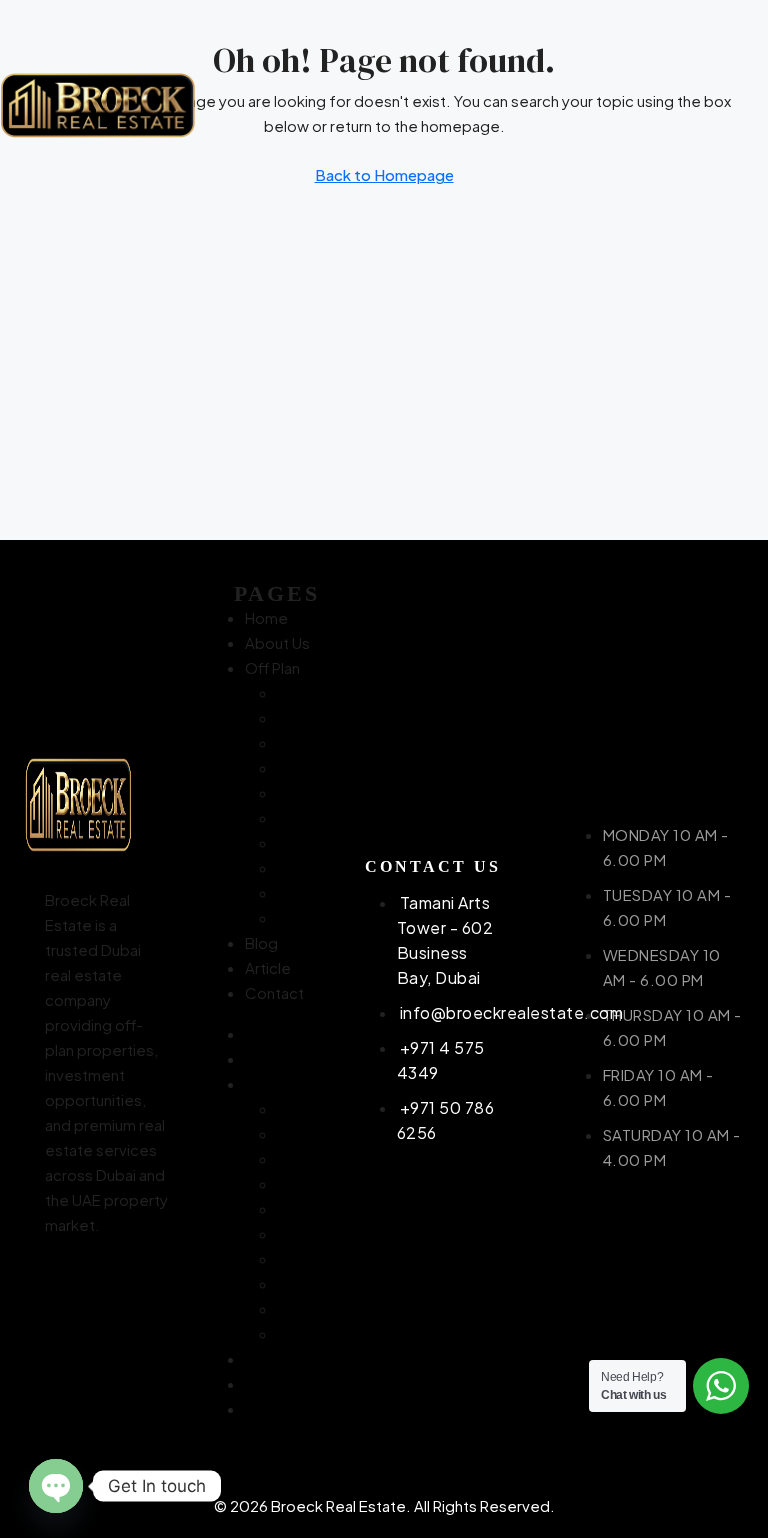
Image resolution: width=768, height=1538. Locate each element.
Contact (274, 992)
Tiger (295, 917)
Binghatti (308, 717)
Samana (304, 867)
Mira (291, 817)
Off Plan (272, 667)
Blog (261, 942)
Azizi (293, 692)
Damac (301, 742)
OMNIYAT (309, 842)
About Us (277, 642)
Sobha (299, 892)
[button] (710, 105)
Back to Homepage (384, 174)
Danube (304, 767)
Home (266, 617)
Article (268, 967)
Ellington (307, 792)
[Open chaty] (56, 1486)
